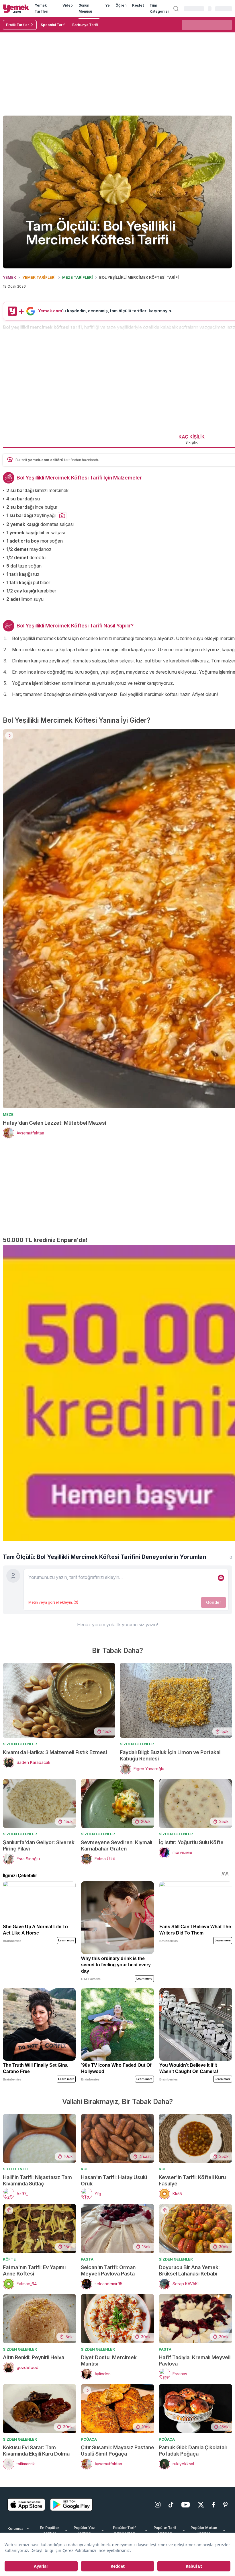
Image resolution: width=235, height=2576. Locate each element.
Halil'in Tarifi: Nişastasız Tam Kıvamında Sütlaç (37, 2224)
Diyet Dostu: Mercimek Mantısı (109, 2404)
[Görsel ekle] (221, 1621)
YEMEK (9, 277)
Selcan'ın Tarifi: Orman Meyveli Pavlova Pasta (108, 2314)
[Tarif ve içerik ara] (176, 9)
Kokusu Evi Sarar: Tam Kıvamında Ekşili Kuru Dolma (36, 2494)
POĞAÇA (89, 2483)
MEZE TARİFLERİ (78, 277)
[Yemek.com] (16, 8)
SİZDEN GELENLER (20, 1787)
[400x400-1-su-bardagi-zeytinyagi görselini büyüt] (62, 516)
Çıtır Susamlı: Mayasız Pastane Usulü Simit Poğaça (117, 2494)
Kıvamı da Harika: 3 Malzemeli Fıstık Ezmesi (55, 1796)
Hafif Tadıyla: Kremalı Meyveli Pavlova (195, 2404)
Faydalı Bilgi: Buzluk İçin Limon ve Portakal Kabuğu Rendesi (170, 1799)
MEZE (8, 1139)
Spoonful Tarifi (53, 25)
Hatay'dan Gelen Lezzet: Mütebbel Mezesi (54, 1147)
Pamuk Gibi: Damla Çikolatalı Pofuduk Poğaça (193, 2494)
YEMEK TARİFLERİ (39, 277)
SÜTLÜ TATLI (15, 2212)
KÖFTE (87, 2212)
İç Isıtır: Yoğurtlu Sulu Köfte (191, 1886)
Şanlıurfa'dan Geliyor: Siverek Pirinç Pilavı (39, 1889)
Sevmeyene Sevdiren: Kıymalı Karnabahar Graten (116, 1889)
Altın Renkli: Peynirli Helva (34, 2401)
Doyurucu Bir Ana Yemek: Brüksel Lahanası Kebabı (189, 2314)
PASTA (87, 2302)
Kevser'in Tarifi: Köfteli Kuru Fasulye (192, 2224)
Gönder (214, 1646)
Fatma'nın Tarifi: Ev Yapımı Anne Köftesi (34, 2314)
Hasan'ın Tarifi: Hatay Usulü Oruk (114, 2224)
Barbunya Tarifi (85, 25)
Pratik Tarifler (17, 25)
